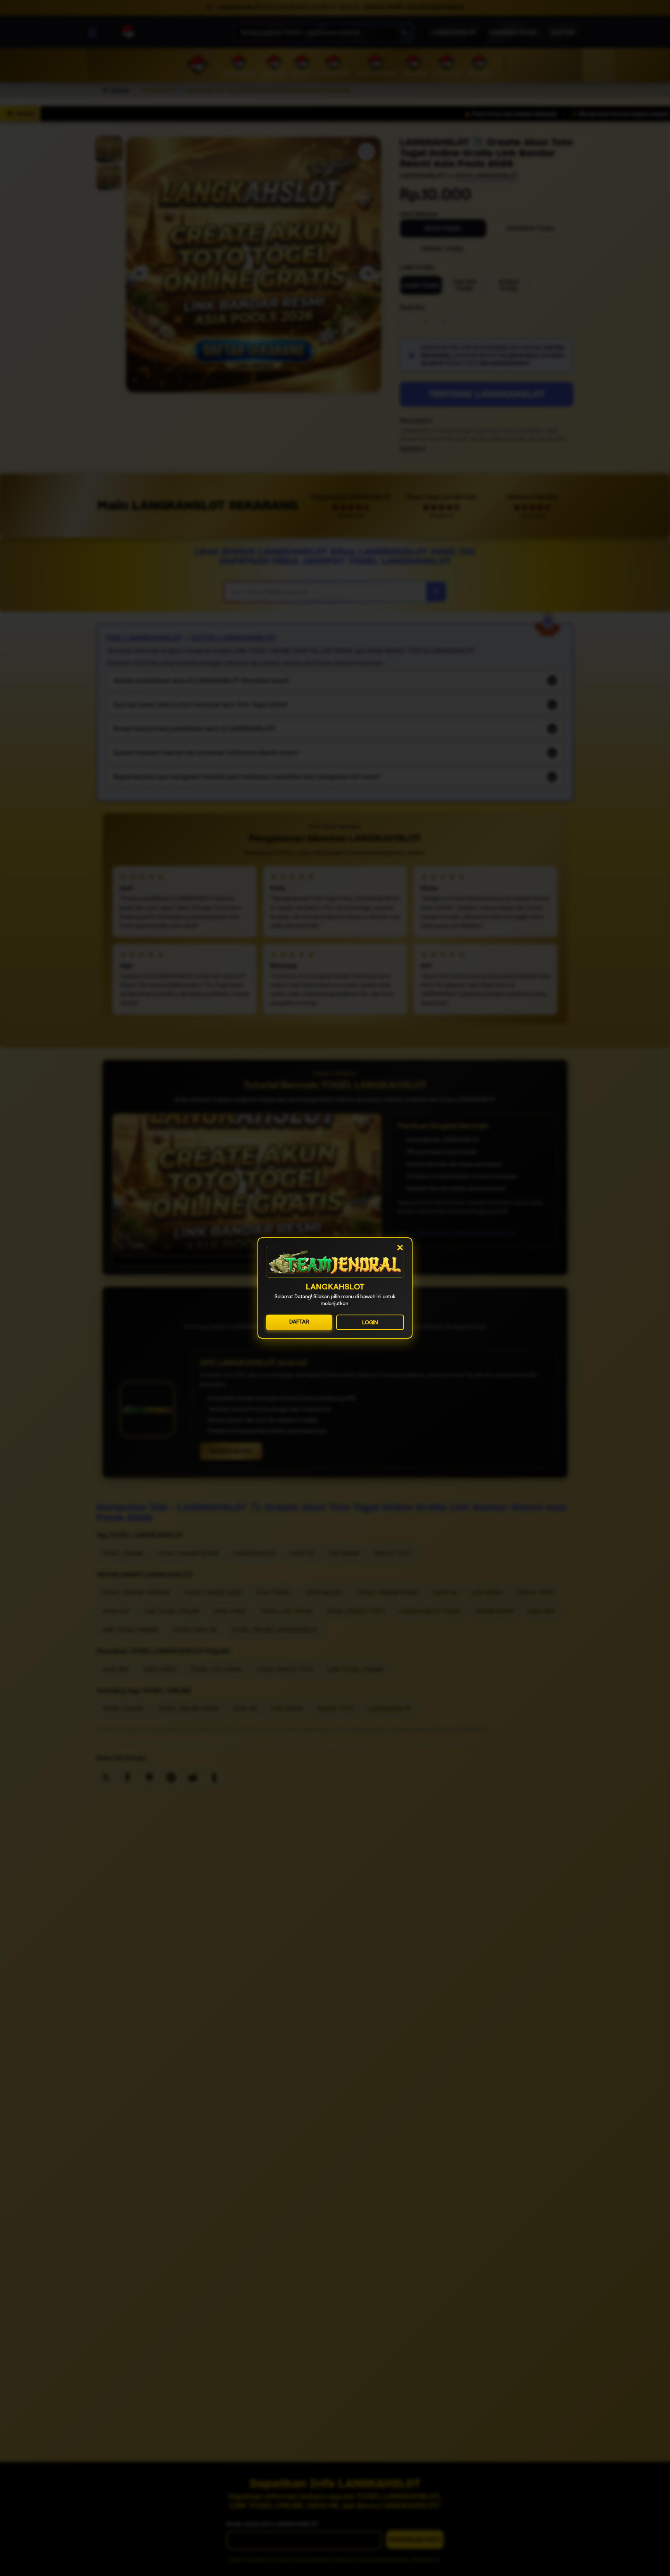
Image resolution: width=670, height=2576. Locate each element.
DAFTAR (299, 1322)
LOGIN (370, 1322)
